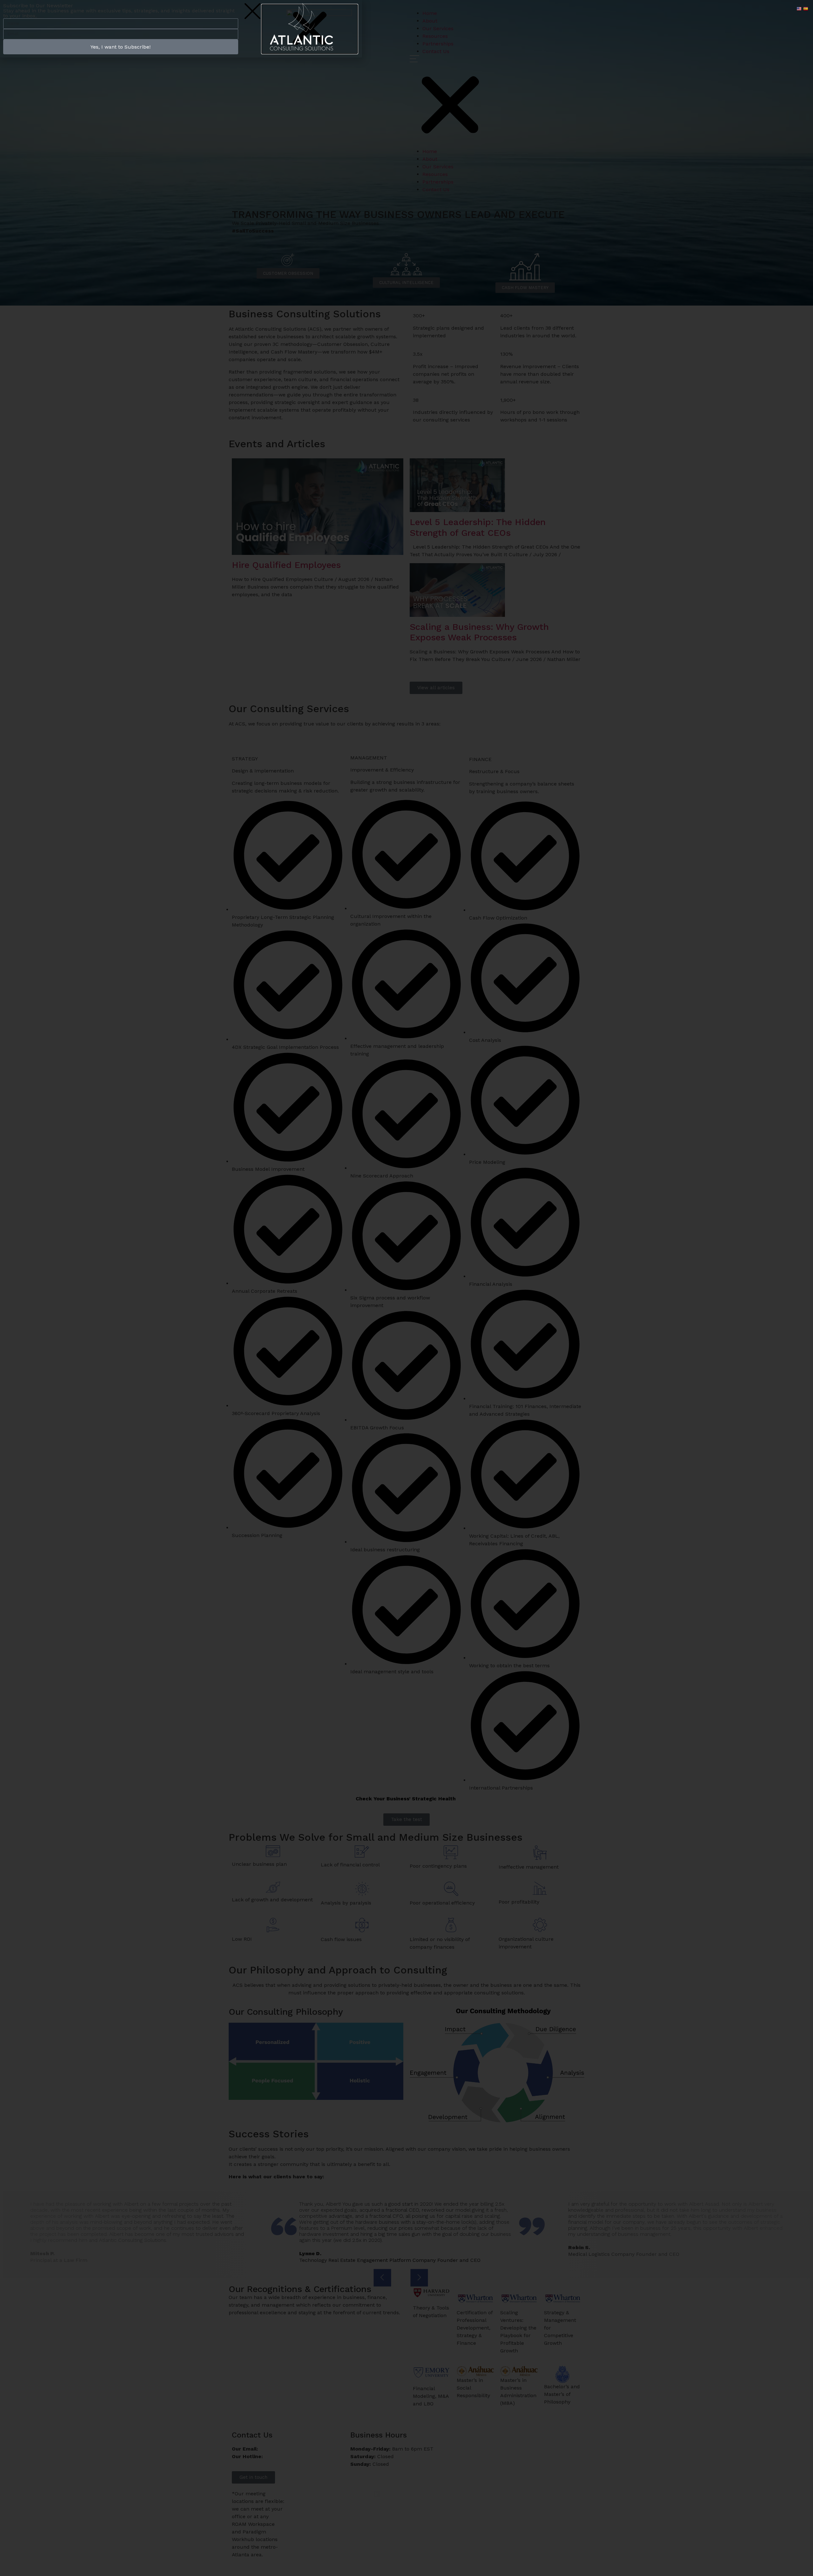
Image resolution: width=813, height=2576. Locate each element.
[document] (406, 1288)
